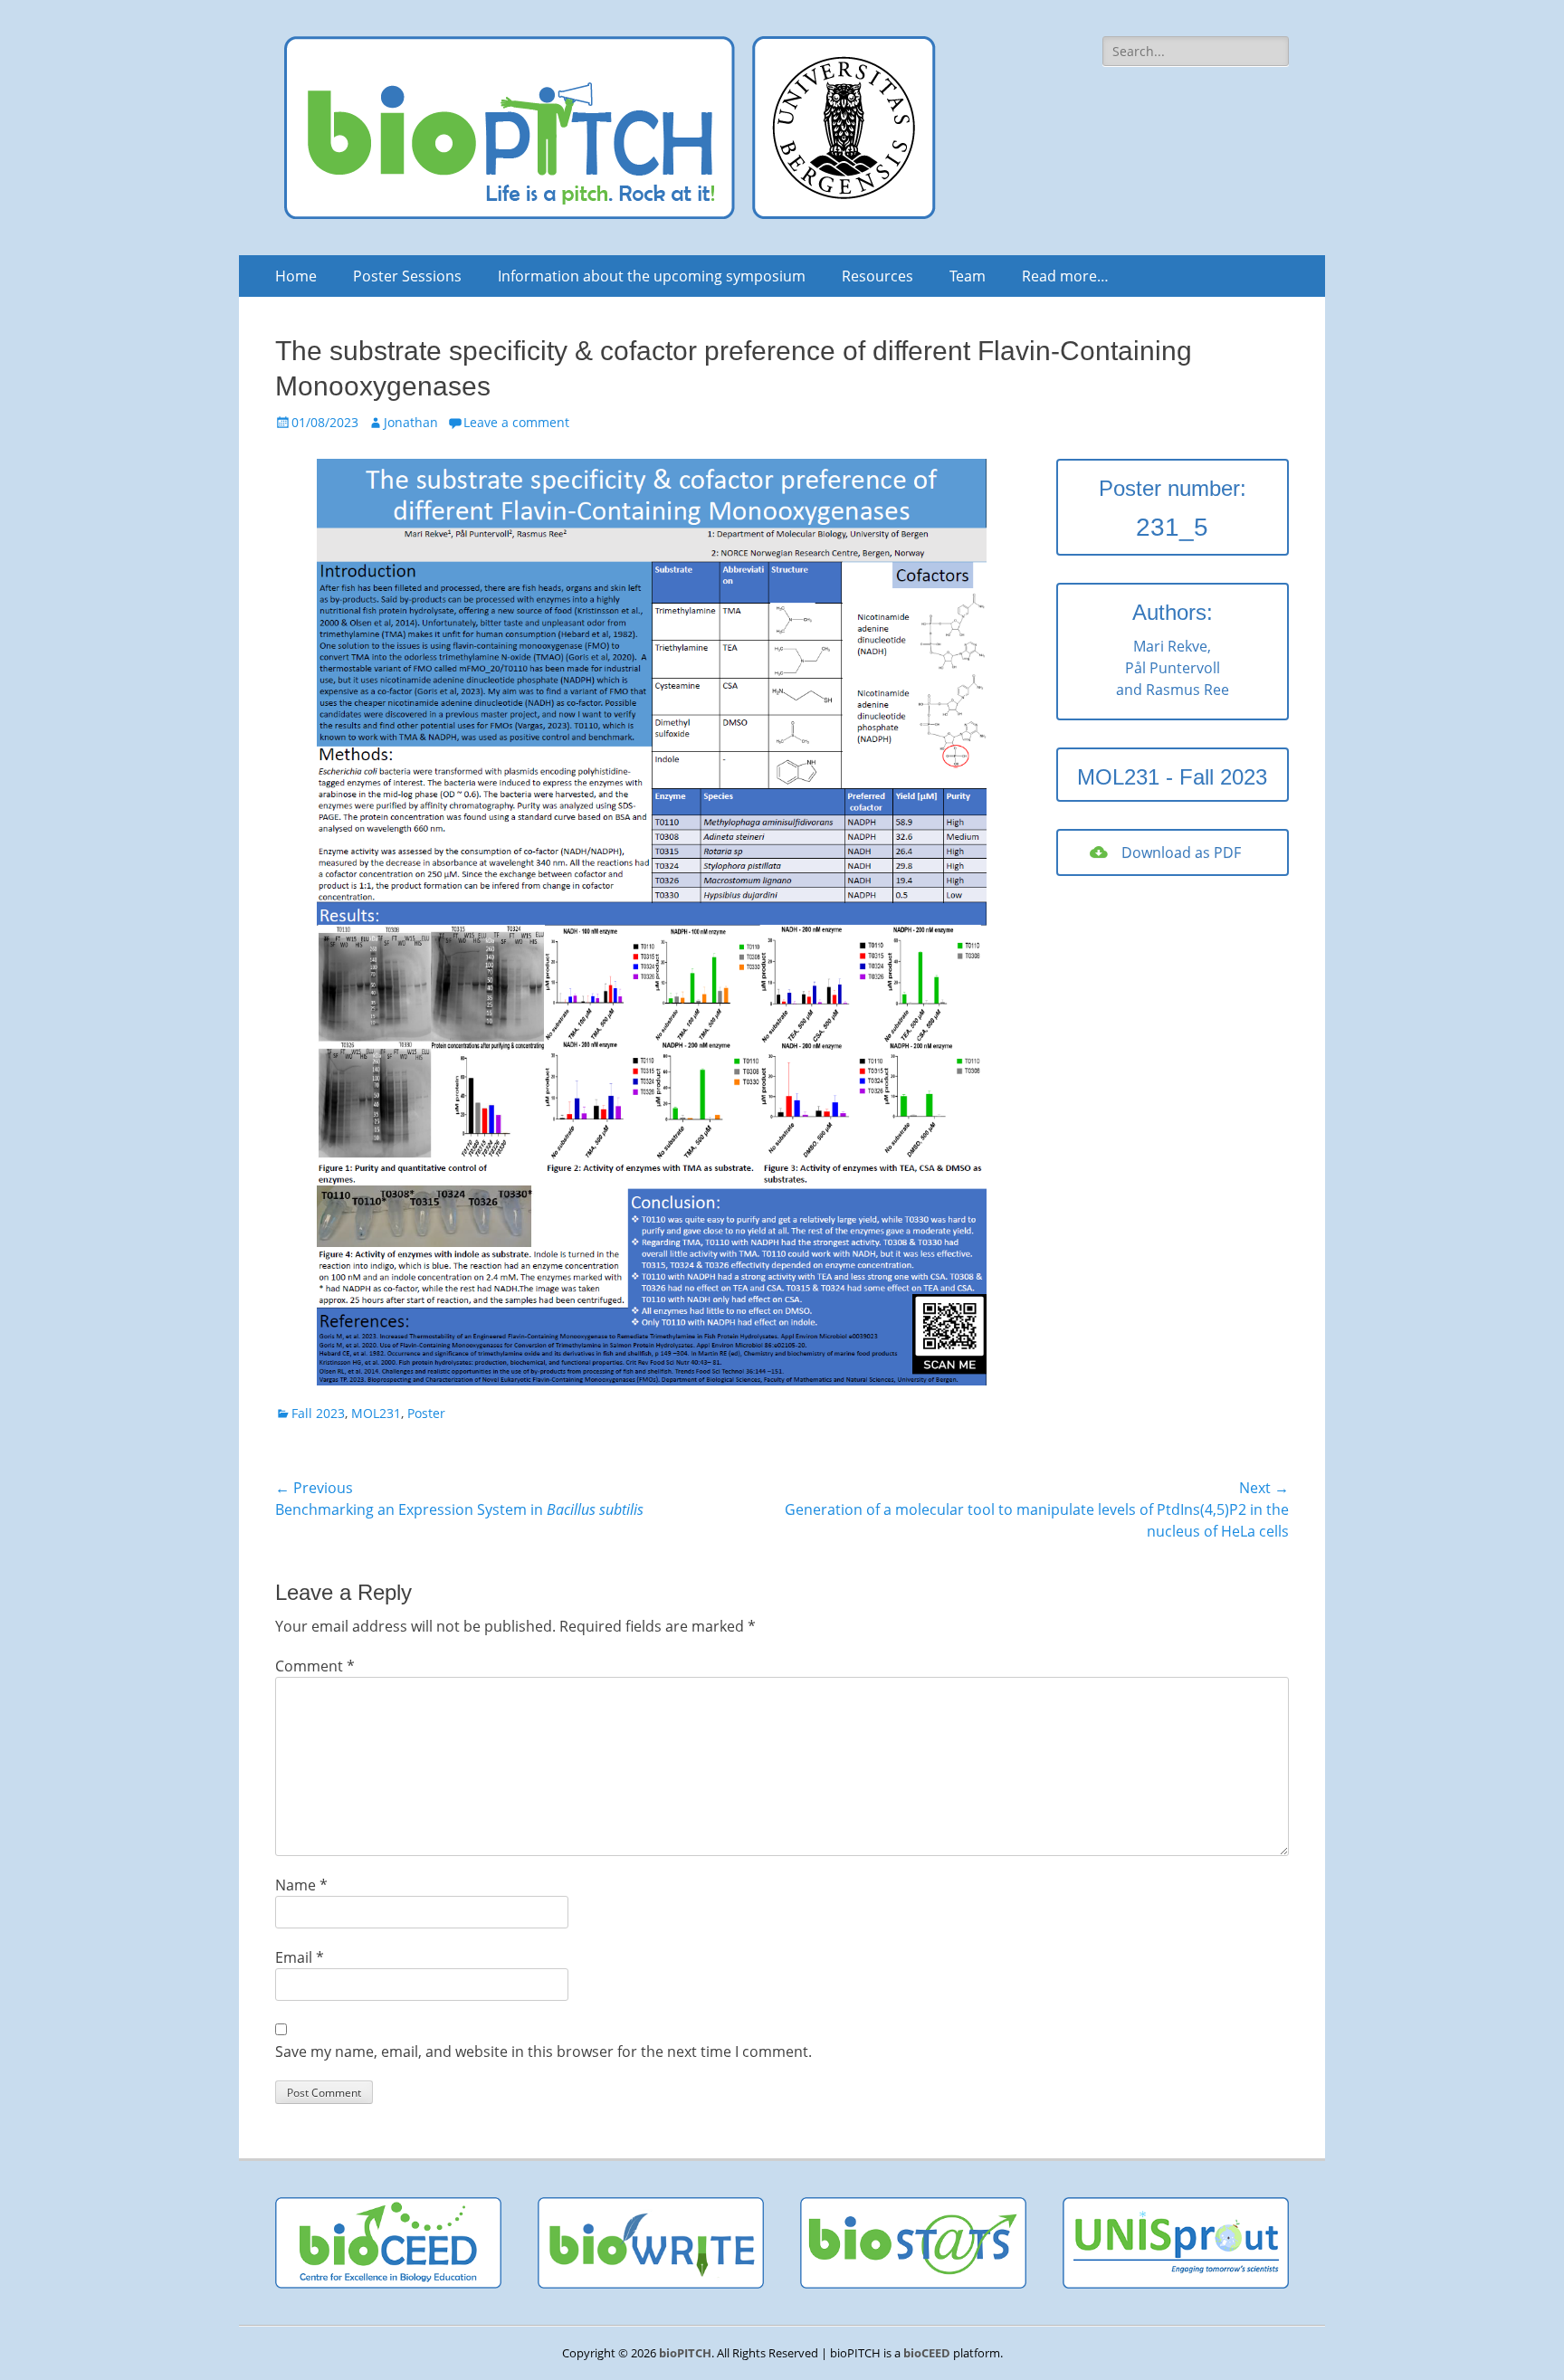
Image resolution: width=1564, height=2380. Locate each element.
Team (968, 276)
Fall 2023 (318, 1413)
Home (296, 276)
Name (301, 1885)
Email (300, 1957)
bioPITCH (685, 2353)
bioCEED (927, 2353)
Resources (877, 276)
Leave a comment (516, 422)
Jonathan (411, 422)
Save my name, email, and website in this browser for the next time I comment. (544, 2052)
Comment (315, 1666)
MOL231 (376, 1413)
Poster (426, 1413)
